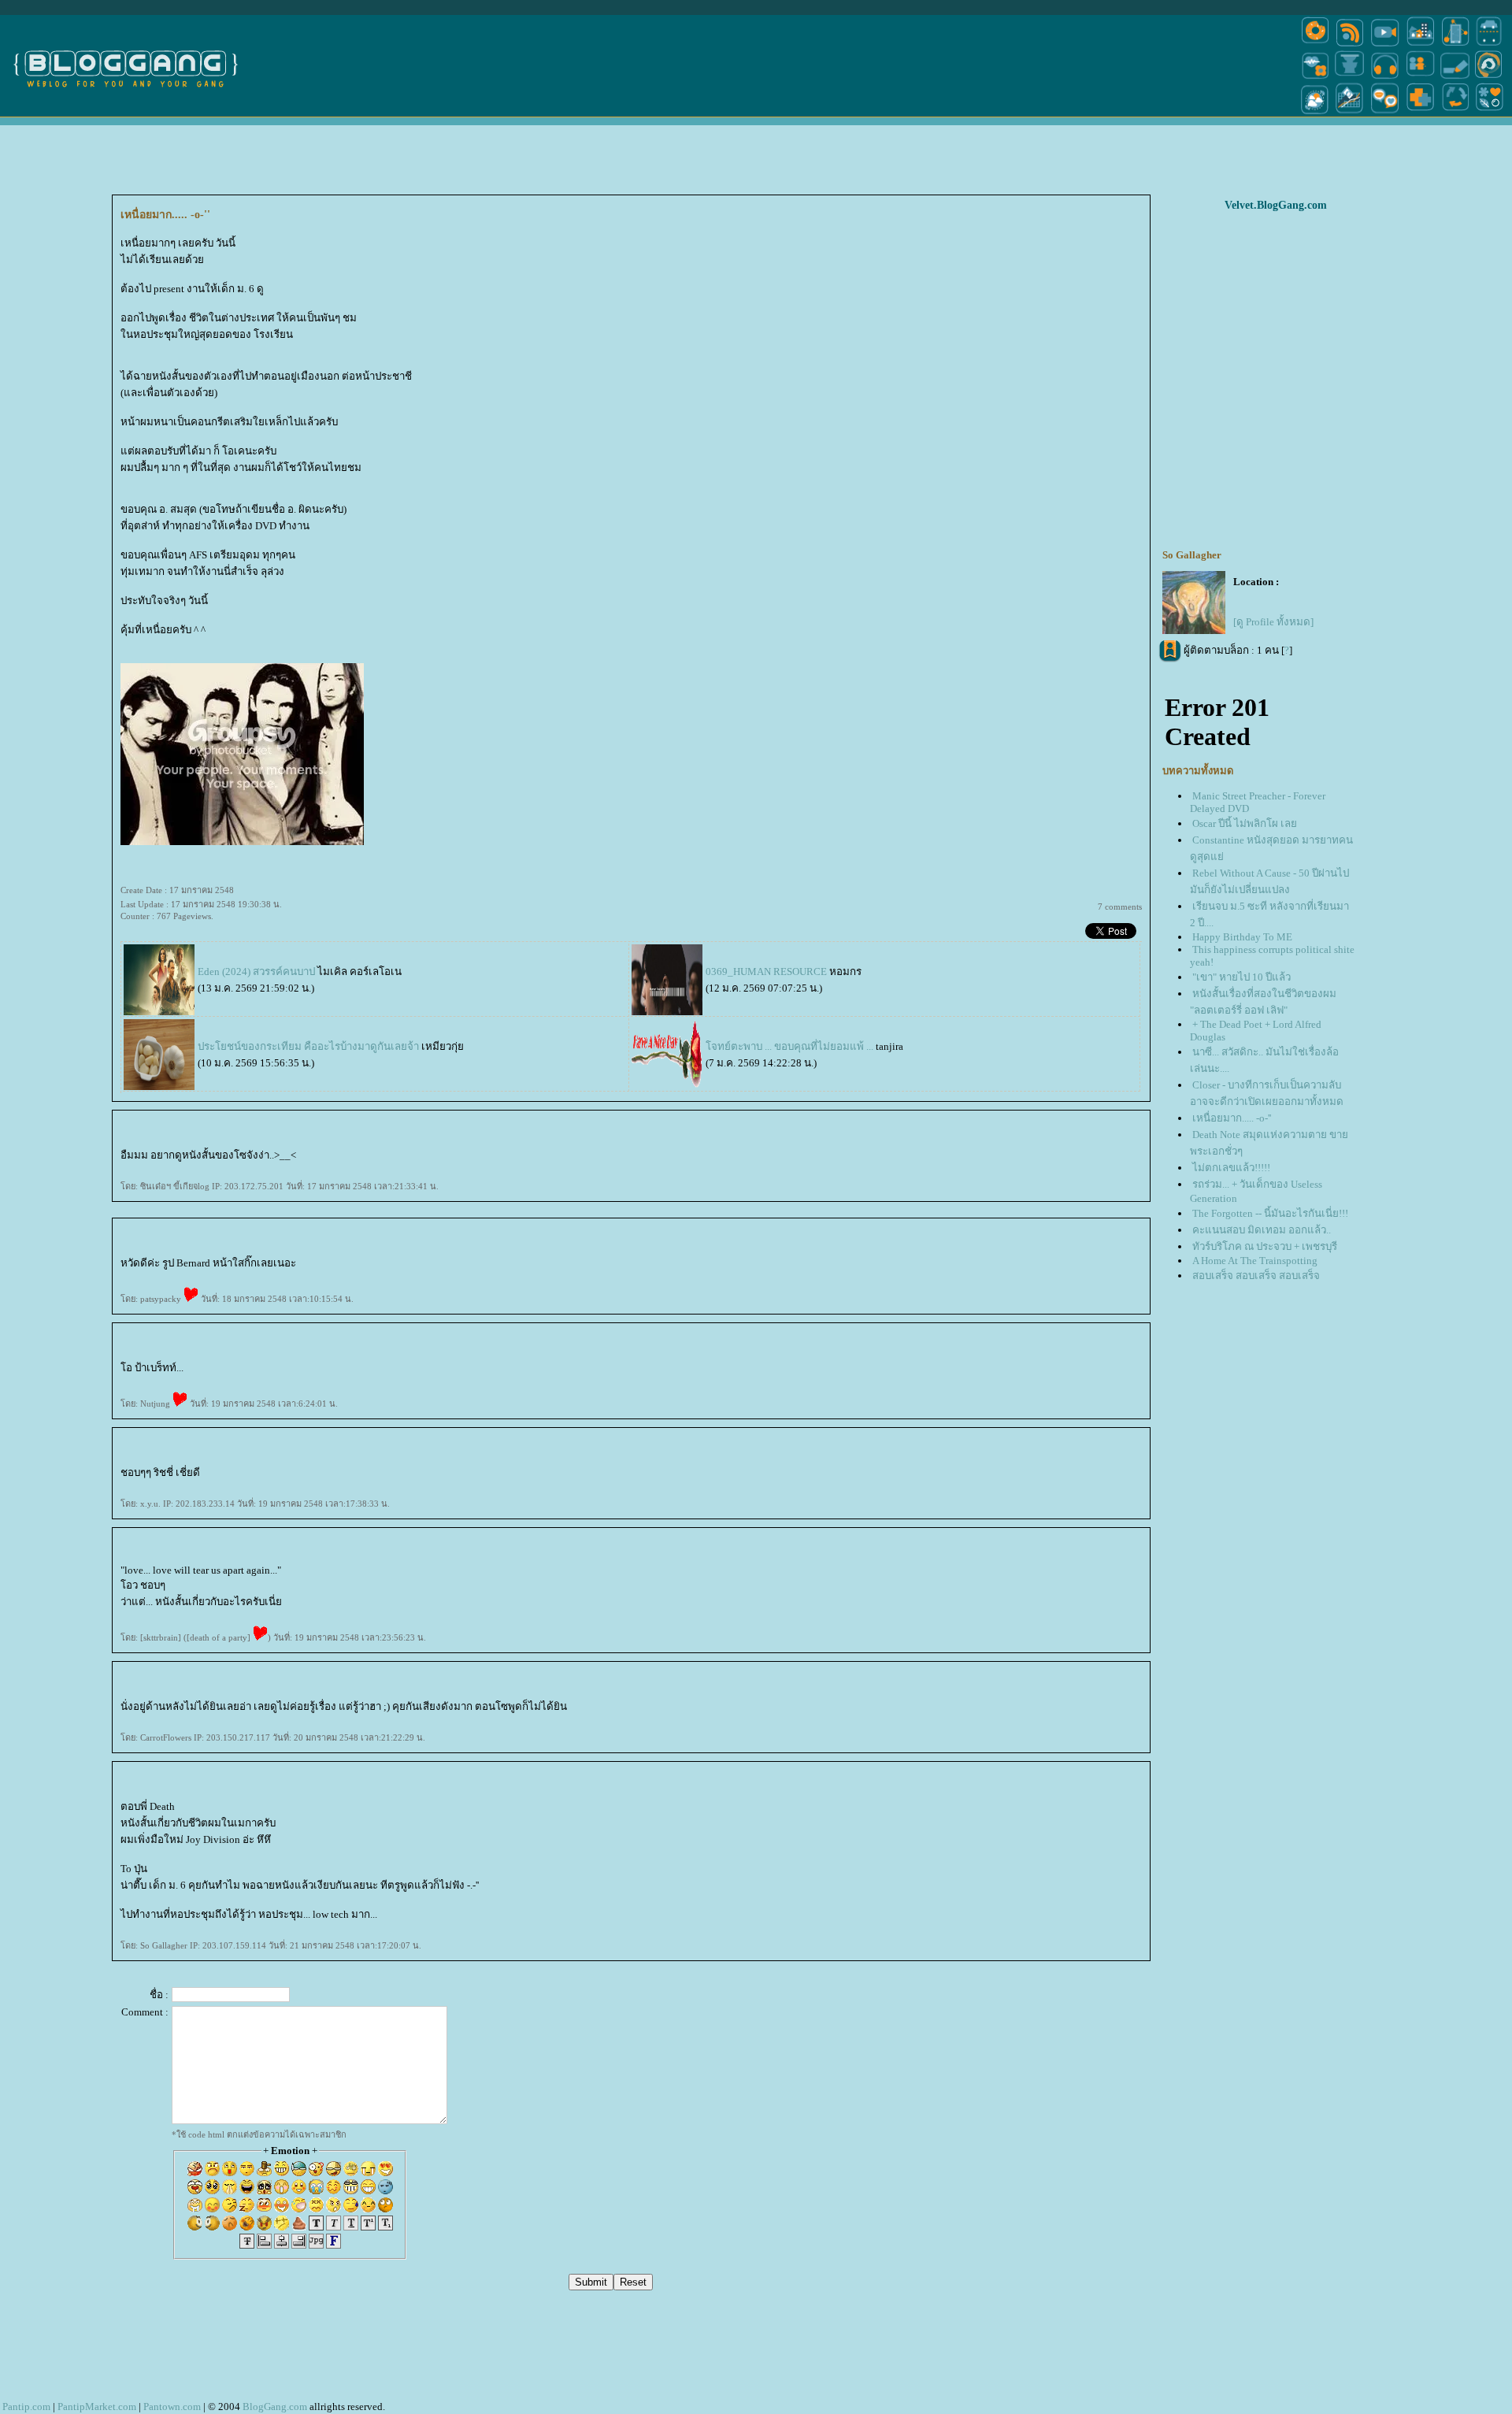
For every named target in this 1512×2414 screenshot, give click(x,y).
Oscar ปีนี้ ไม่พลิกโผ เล (1245, 823)
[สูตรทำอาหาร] (1315, 45)
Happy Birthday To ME (1242, 937)
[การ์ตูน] (1385, 113)
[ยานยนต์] (1489, 45)
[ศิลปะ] (1489, 78)
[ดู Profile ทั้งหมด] (1273, 622)
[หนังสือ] (1455, 78)
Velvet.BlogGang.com (1276, 205)
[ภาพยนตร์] (1385, 45)
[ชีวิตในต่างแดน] (1490, 113)
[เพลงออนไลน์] (1385, 78)
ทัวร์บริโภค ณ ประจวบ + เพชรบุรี (1265, 1246)
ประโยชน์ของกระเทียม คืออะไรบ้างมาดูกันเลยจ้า (309, 1046)
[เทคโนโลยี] (1455, 45)
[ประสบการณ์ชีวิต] (1455, 113)
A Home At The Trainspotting (1255, 1261)
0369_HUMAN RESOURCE (766, 972)
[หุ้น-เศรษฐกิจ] (1350, 113)
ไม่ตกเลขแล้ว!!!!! (1231, 1168)
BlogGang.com (275, 2407)
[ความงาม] (1315, 78)
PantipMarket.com (97, 2407)
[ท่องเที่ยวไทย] (1315, 113)
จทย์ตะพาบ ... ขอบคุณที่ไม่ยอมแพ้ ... (791, 1046)
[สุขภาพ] (1420, 113)
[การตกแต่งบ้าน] (1420, 45)
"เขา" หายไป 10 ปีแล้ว (1241, 977)
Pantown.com (172, 2407)
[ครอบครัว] (1420, 78)
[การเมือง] (1350, 78)
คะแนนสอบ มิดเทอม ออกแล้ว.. (1262, 1230)
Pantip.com (26, 2407)
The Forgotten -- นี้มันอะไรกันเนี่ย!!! (1270, 1213)
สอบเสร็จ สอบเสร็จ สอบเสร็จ (1256, 1276)
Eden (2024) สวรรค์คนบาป (256, 972)
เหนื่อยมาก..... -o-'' (1232, 1118)
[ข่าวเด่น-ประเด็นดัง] (1350, 45)
